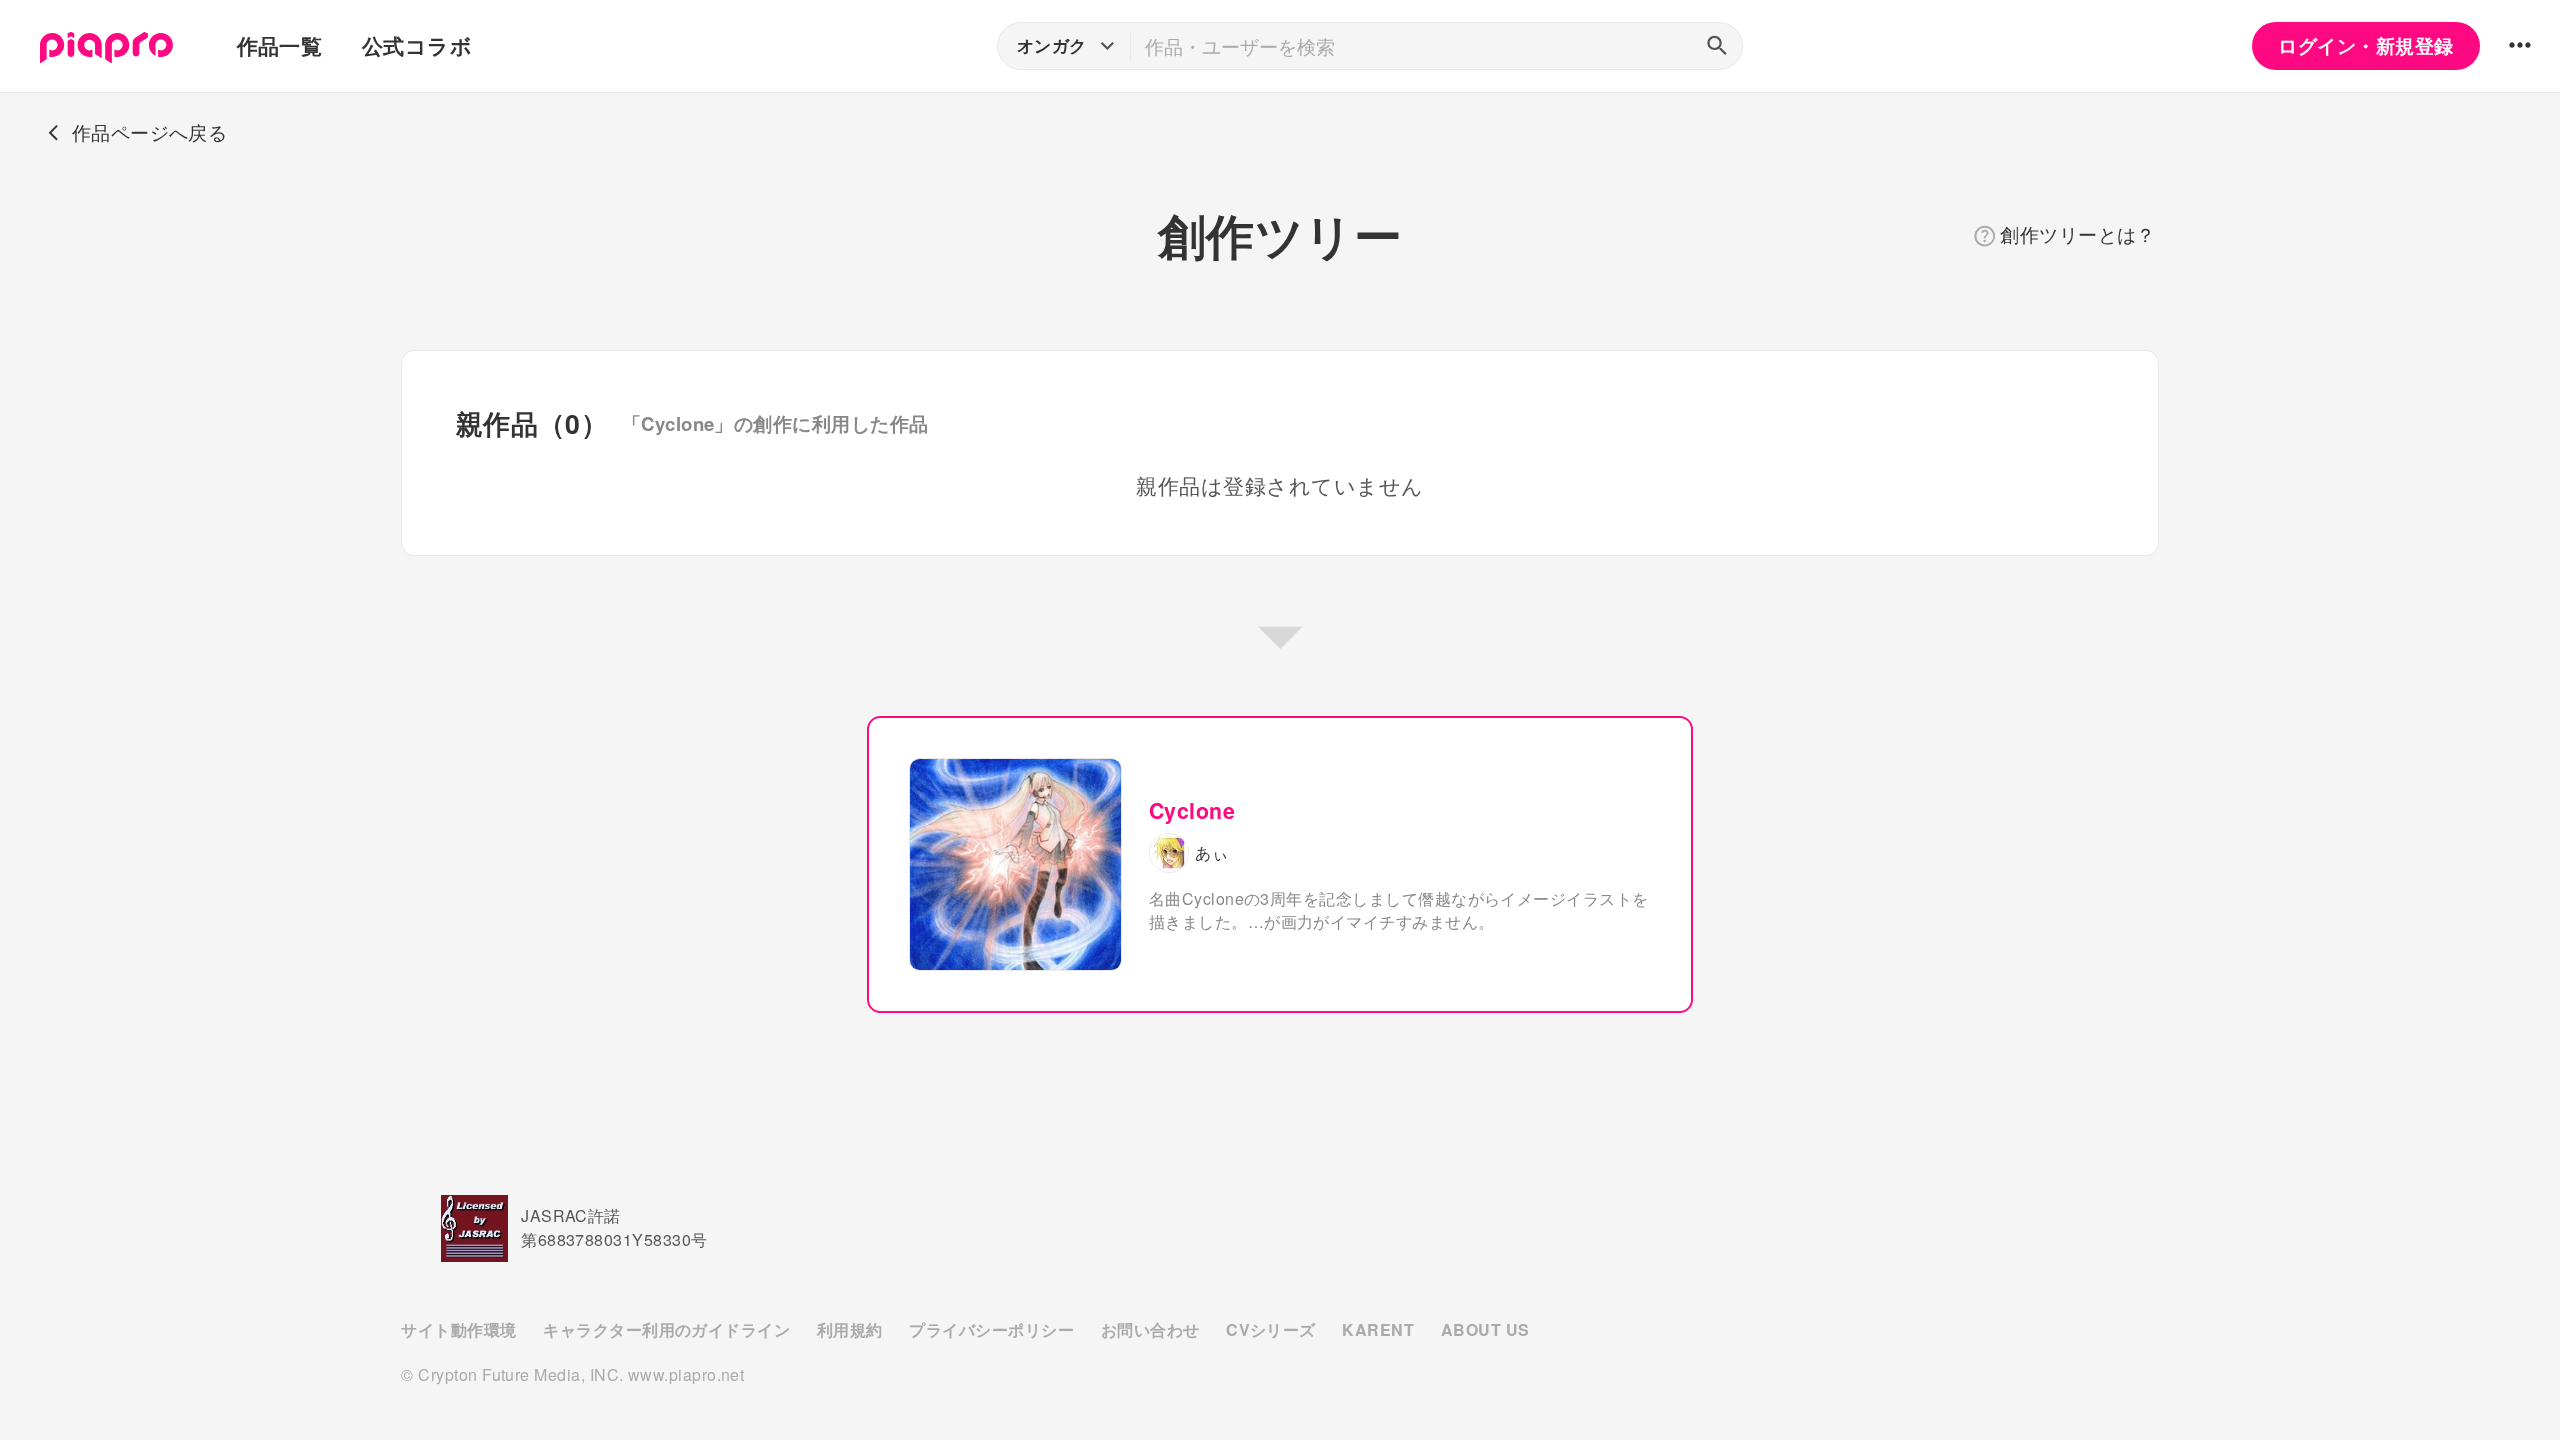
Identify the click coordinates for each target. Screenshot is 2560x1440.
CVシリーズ (1271, 1329)
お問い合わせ (1150, 1329)
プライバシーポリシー (991, 1329)
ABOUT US (1485, 1329)
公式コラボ (417, 45)
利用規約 (850, 1329)
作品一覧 (280, 45)
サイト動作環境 (458, 1329)
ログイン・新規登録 (2365, 45)
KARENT (1378, 1329)
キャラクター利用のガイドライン (666, 1329)
